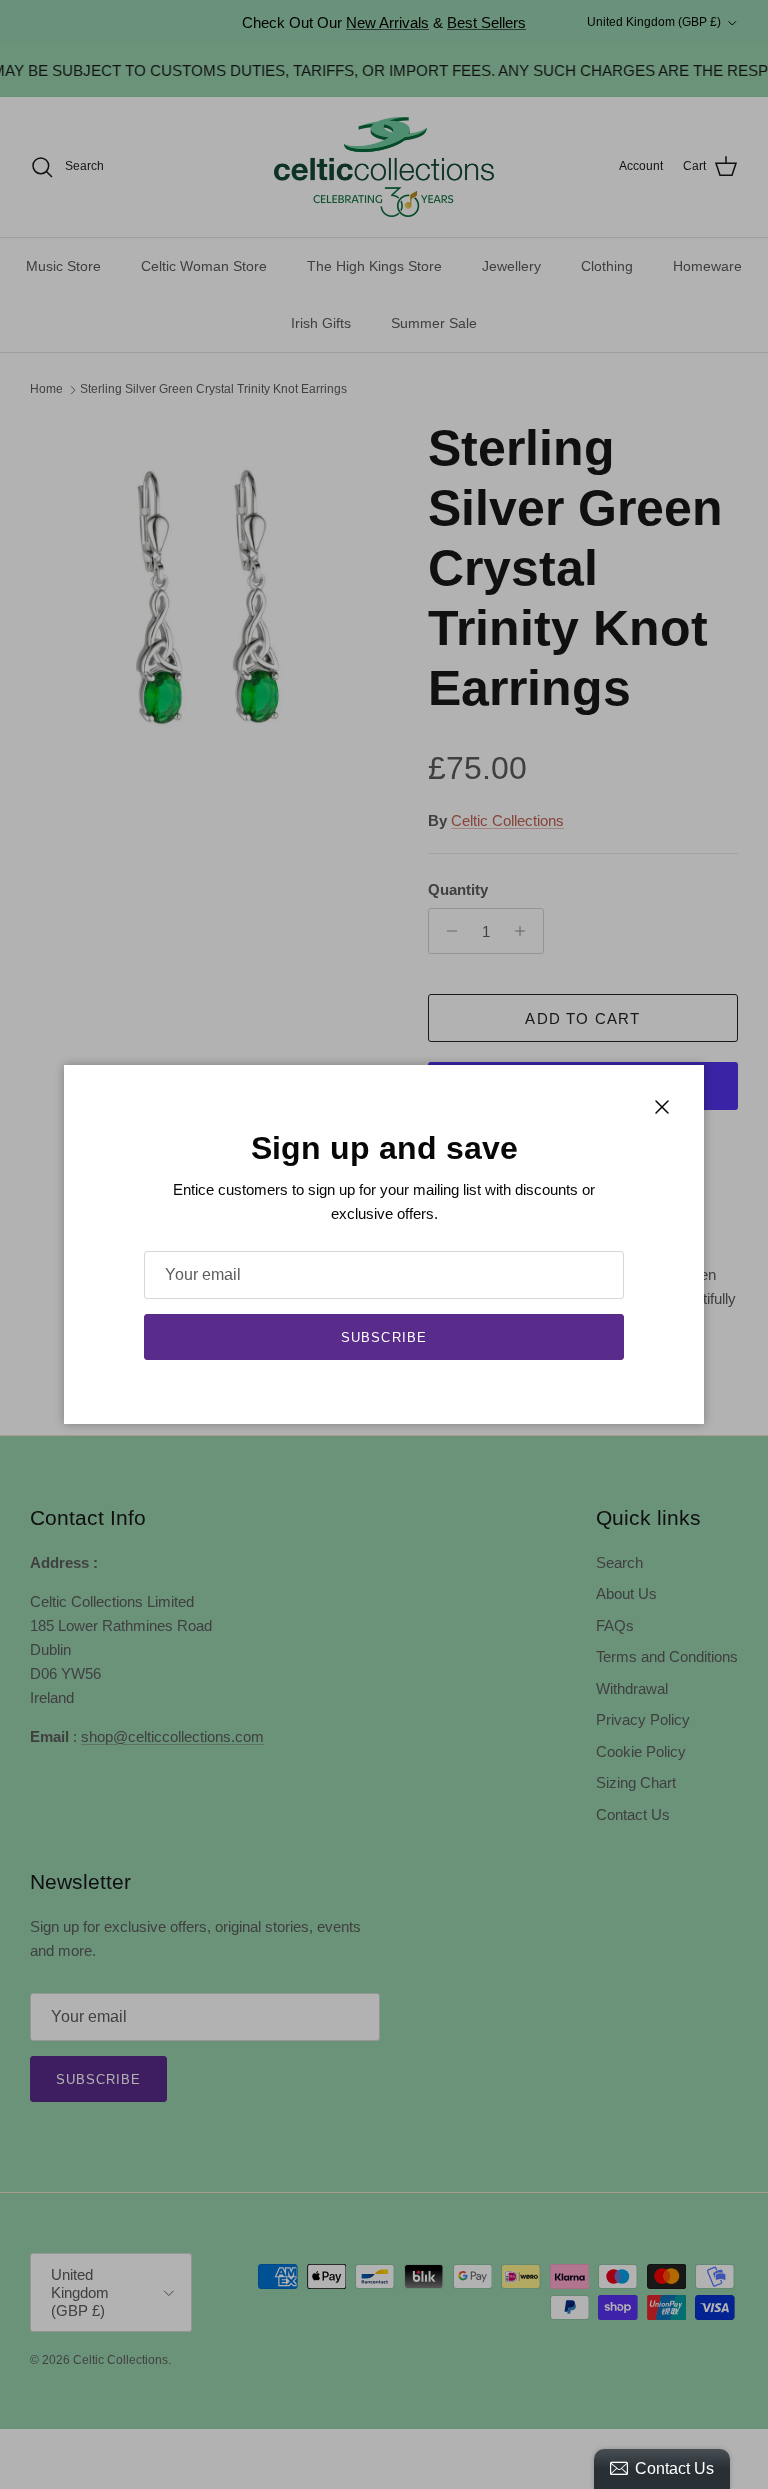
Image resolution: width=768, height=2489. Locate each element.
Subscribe (383, 1337)
